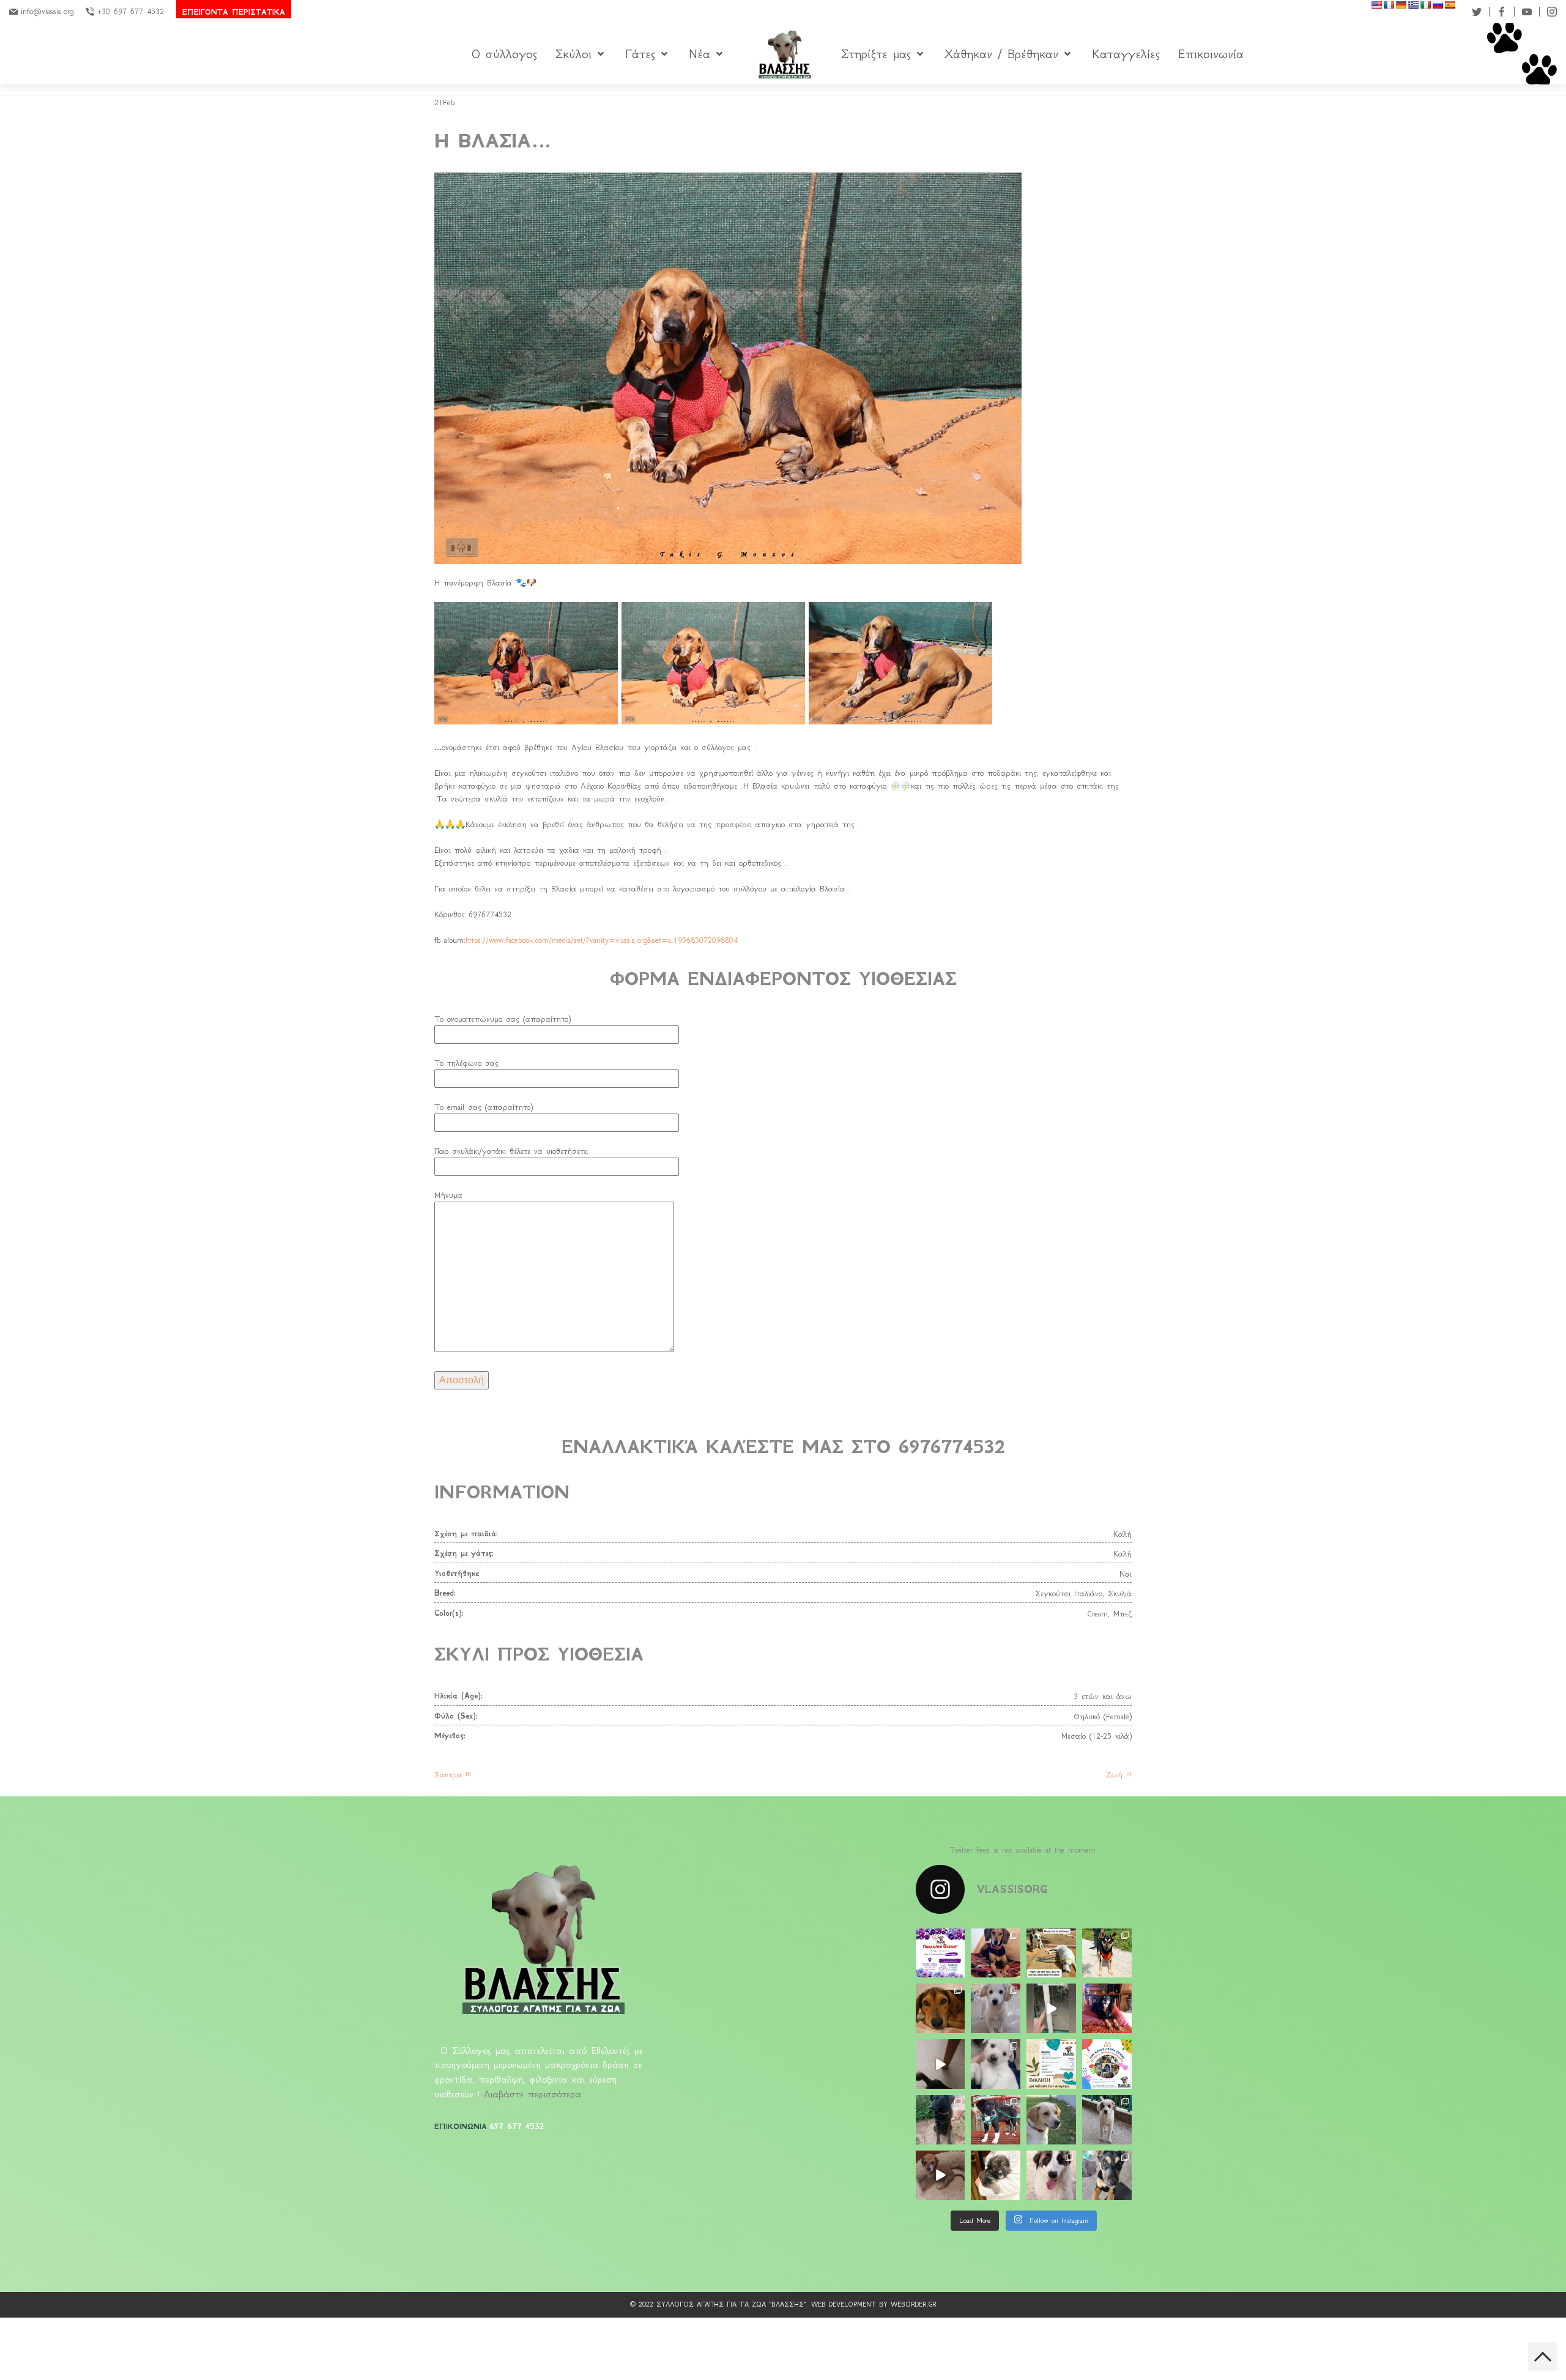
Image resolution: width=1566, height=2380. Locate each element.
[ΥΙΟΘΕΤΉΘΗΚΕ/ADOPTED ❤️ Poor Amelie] (1051, 2120)
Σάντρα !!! (453, 1775)
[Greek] (1413, 5)
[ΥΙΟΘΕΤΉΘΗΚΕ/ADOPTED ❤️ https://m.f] (941, 2175)
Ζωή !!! (1119, 1775)
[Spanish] (1450, 5)
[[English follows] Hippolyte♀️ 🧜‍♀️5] (1107, 2175)
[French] (1389, 5)
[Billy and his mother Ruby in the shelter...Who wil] (1051, 1953)
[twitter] (1477, 12)
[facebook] (1502, 12)
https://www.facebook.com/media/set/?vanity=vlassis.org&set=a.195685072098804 (602, 940)
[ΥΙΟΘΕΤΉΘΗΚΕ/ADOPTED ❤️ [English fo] (996, 1953)
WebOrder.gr (914, 2304)
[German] (1401, 5)
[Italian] (1425, 5)
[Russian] (1438, 5)
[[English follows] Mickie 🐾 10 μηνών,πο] (1051, 2175)
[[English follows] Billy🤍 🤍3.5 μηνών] (1107, 2120)
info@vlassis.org (47, 11)
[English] (1376, 5)
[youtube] (1527, 12)
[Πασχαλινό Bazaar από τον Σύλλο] (941, 1953)
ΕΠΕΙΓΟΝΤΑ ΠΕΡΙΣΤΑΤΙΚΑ (234, 12)
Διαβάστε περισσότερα (533, 2094)
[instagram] (1552, 12)
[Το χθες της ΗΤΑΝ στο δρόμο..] (941, 2008)
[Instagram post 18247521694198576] (1051, 2008)
